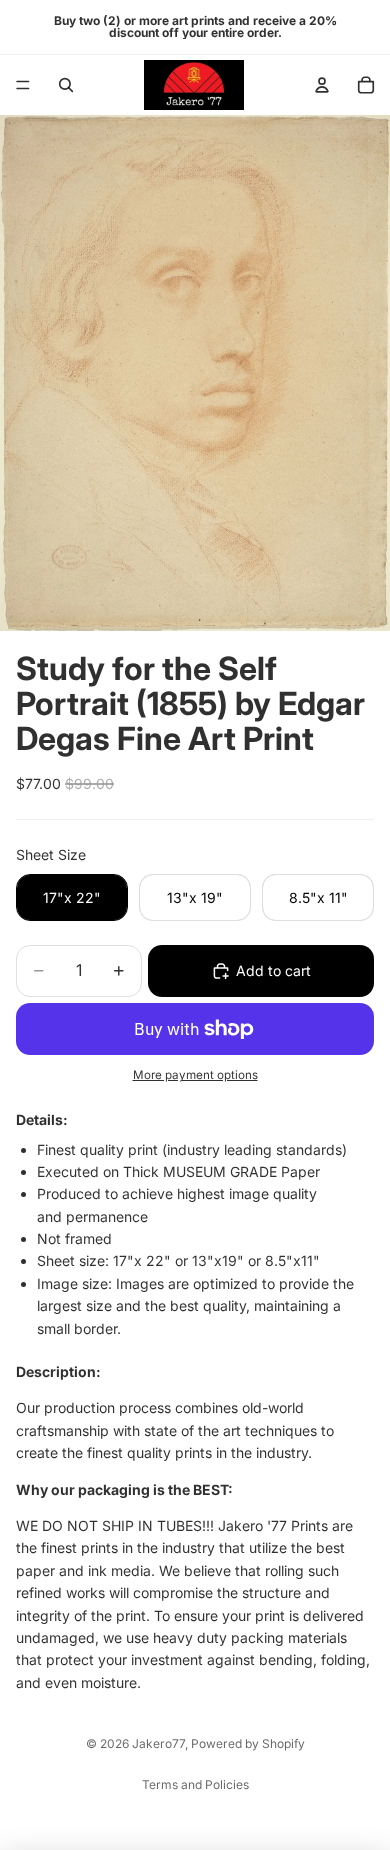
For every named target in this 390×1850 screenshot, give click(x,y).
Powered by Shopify (248, 1743)
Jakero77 (158, 1743)
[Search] (66, 85)
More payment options (195, 1075)
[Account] (322, 85)
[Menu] (23, 85)
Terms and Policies (195, 1784)
